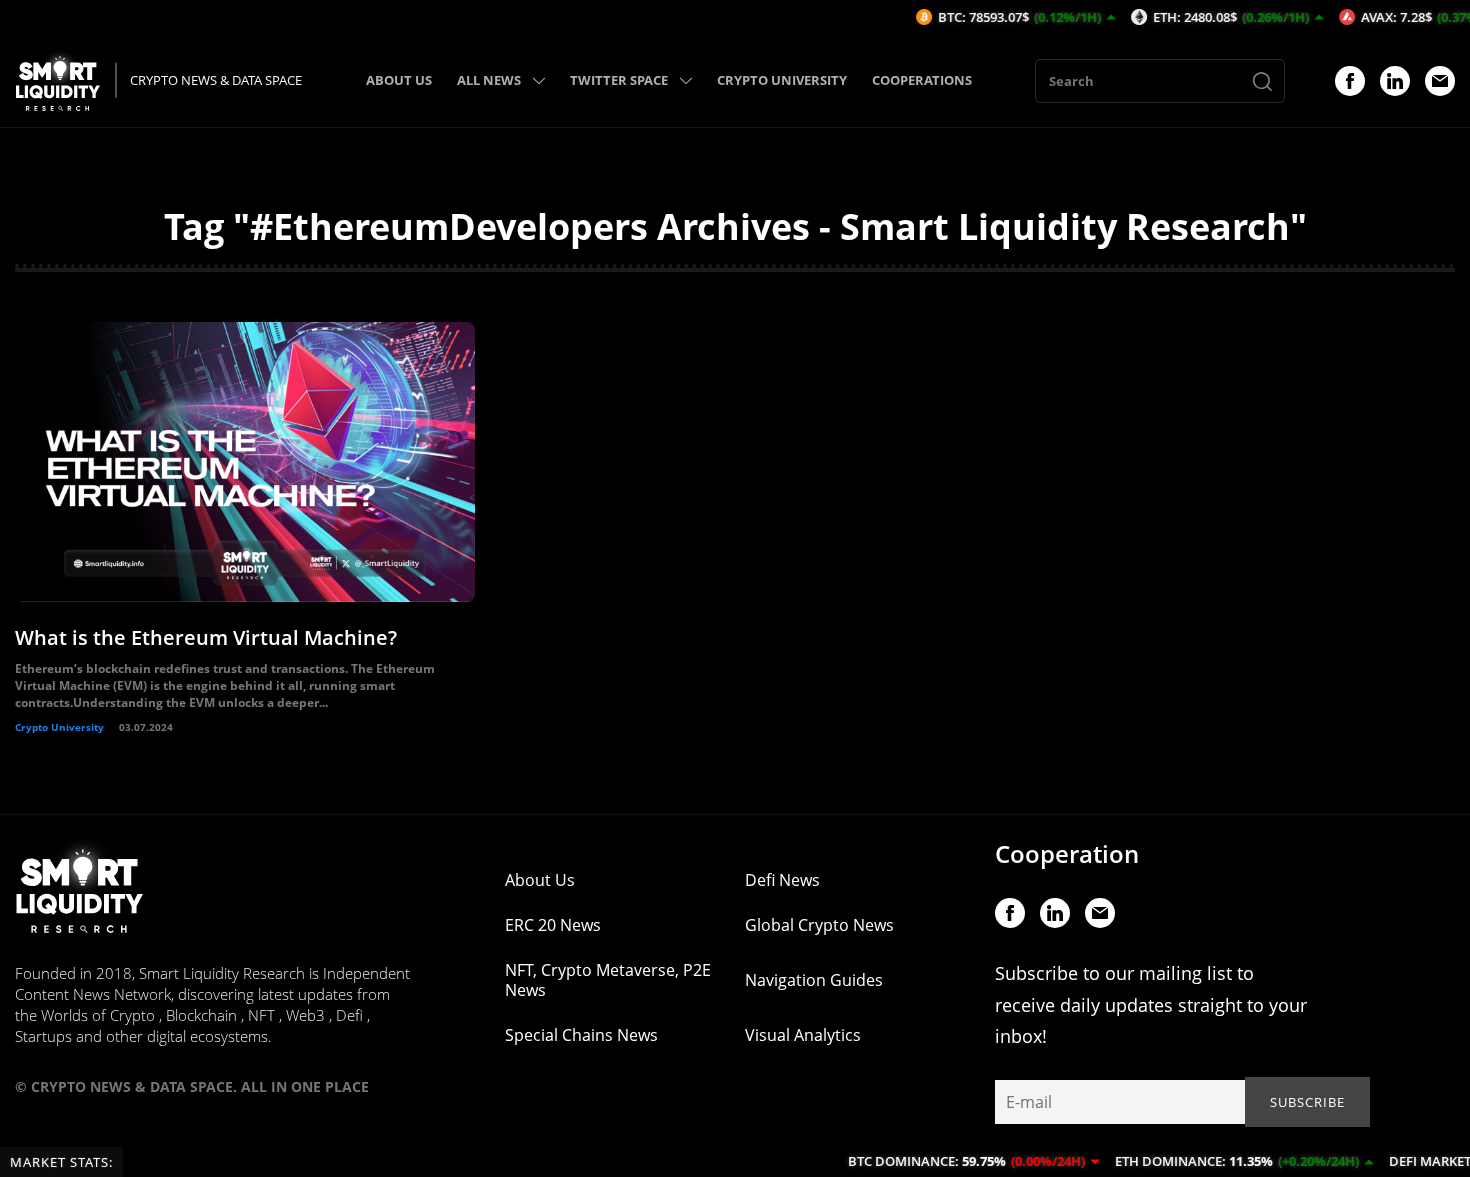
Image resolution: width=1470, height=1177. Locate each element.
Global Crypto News (819, 925)
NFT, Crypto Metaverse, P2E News (608, 980)
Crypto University (59, 727)
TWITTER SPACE (619, 80)
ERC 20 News (553, 925)
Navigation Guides (814, 980)
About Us (540, 880)
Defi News (782, 880)
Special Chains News (581, 1035)
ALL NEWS (489, 80)
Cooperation (1067, 853)
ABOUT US (399, 80)
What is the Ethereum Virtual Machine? (206, 637)
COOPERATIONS (922, 80)
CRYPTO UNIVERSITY (782, 80)
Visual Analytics (803, 1035)
